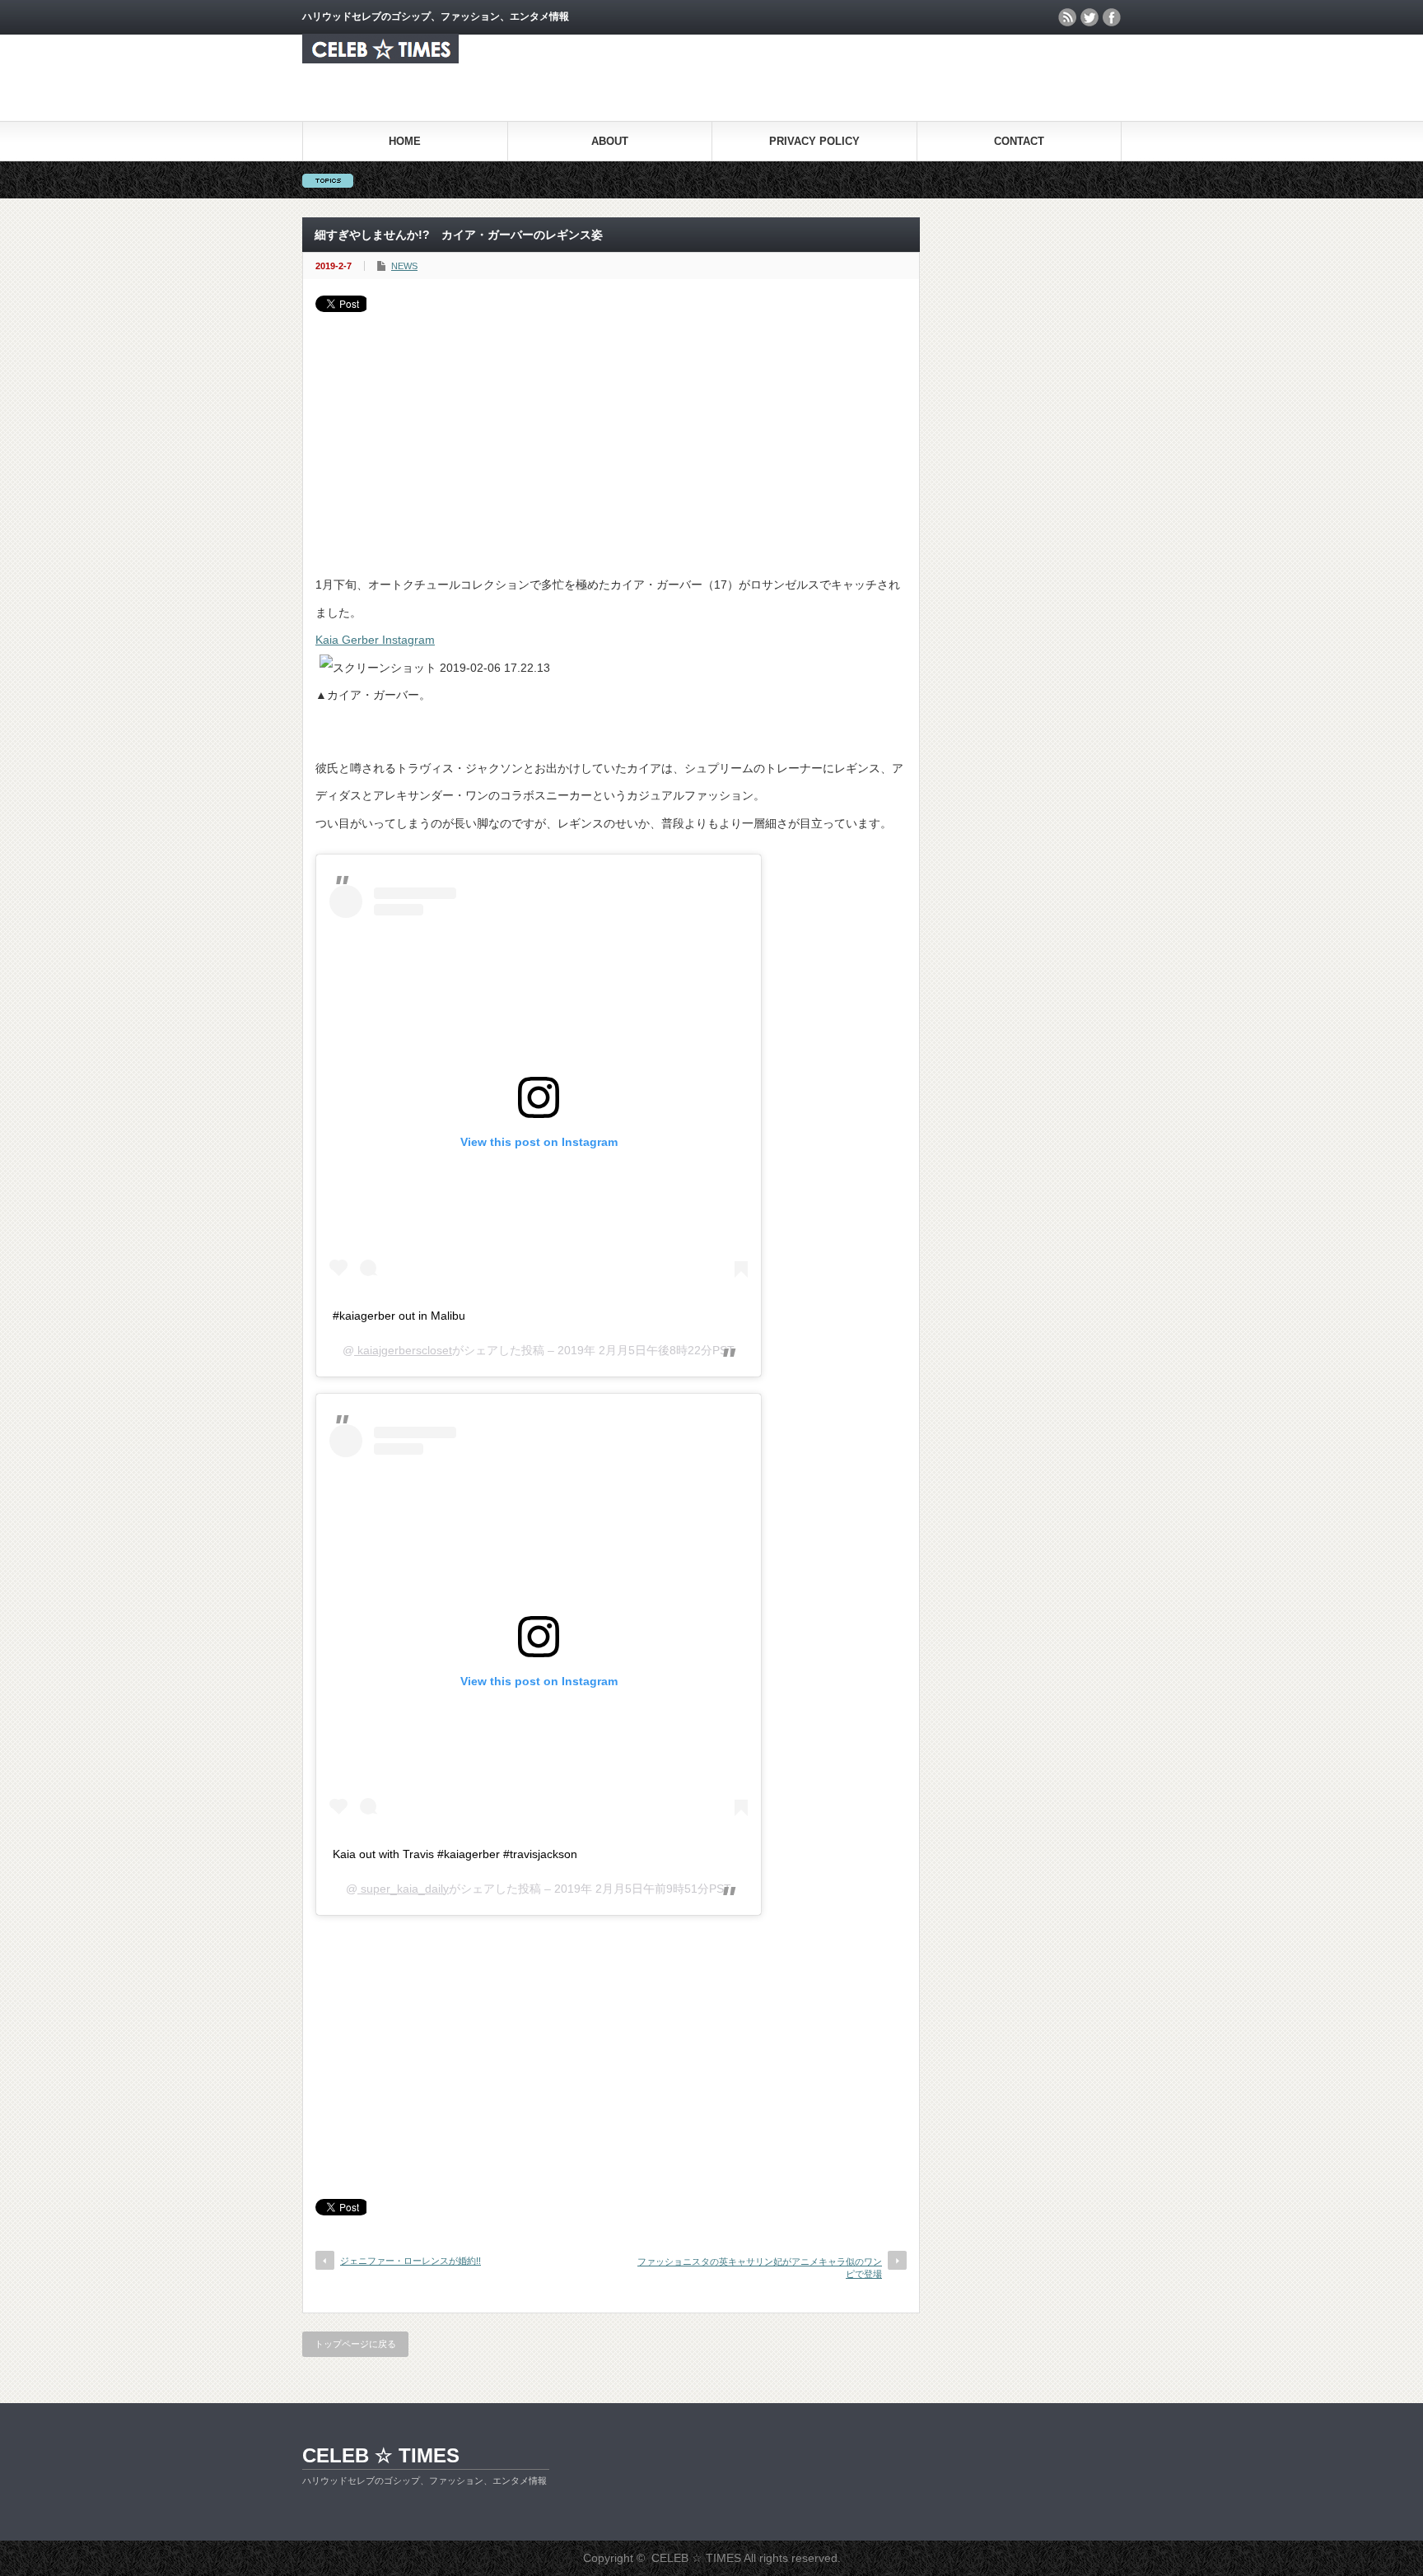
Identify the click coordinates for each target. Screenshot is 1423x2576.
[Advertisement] (611, 436)
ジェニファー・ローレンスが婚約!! (411, 2261)
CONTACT (1019, 141)
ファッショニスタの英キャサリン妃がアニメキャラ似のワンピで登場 (760, 2268)
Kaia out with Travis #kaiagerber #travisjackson (455, 1854)
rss (1067, 17)
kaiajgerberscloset (403, 1350)
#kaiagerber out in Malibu (399, 1316)
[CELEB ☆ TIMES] (380, 59)
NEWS (404, 266)
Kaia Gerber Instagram (375, 640)
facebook (1112, 17)
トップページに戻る (355, 2344)
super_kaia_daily (403, 1889)
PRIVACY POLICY (814, 141)
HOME (405, 141)
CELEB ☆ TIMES (381, 2455)
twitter (1089, 17)
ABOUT (610, 141)
